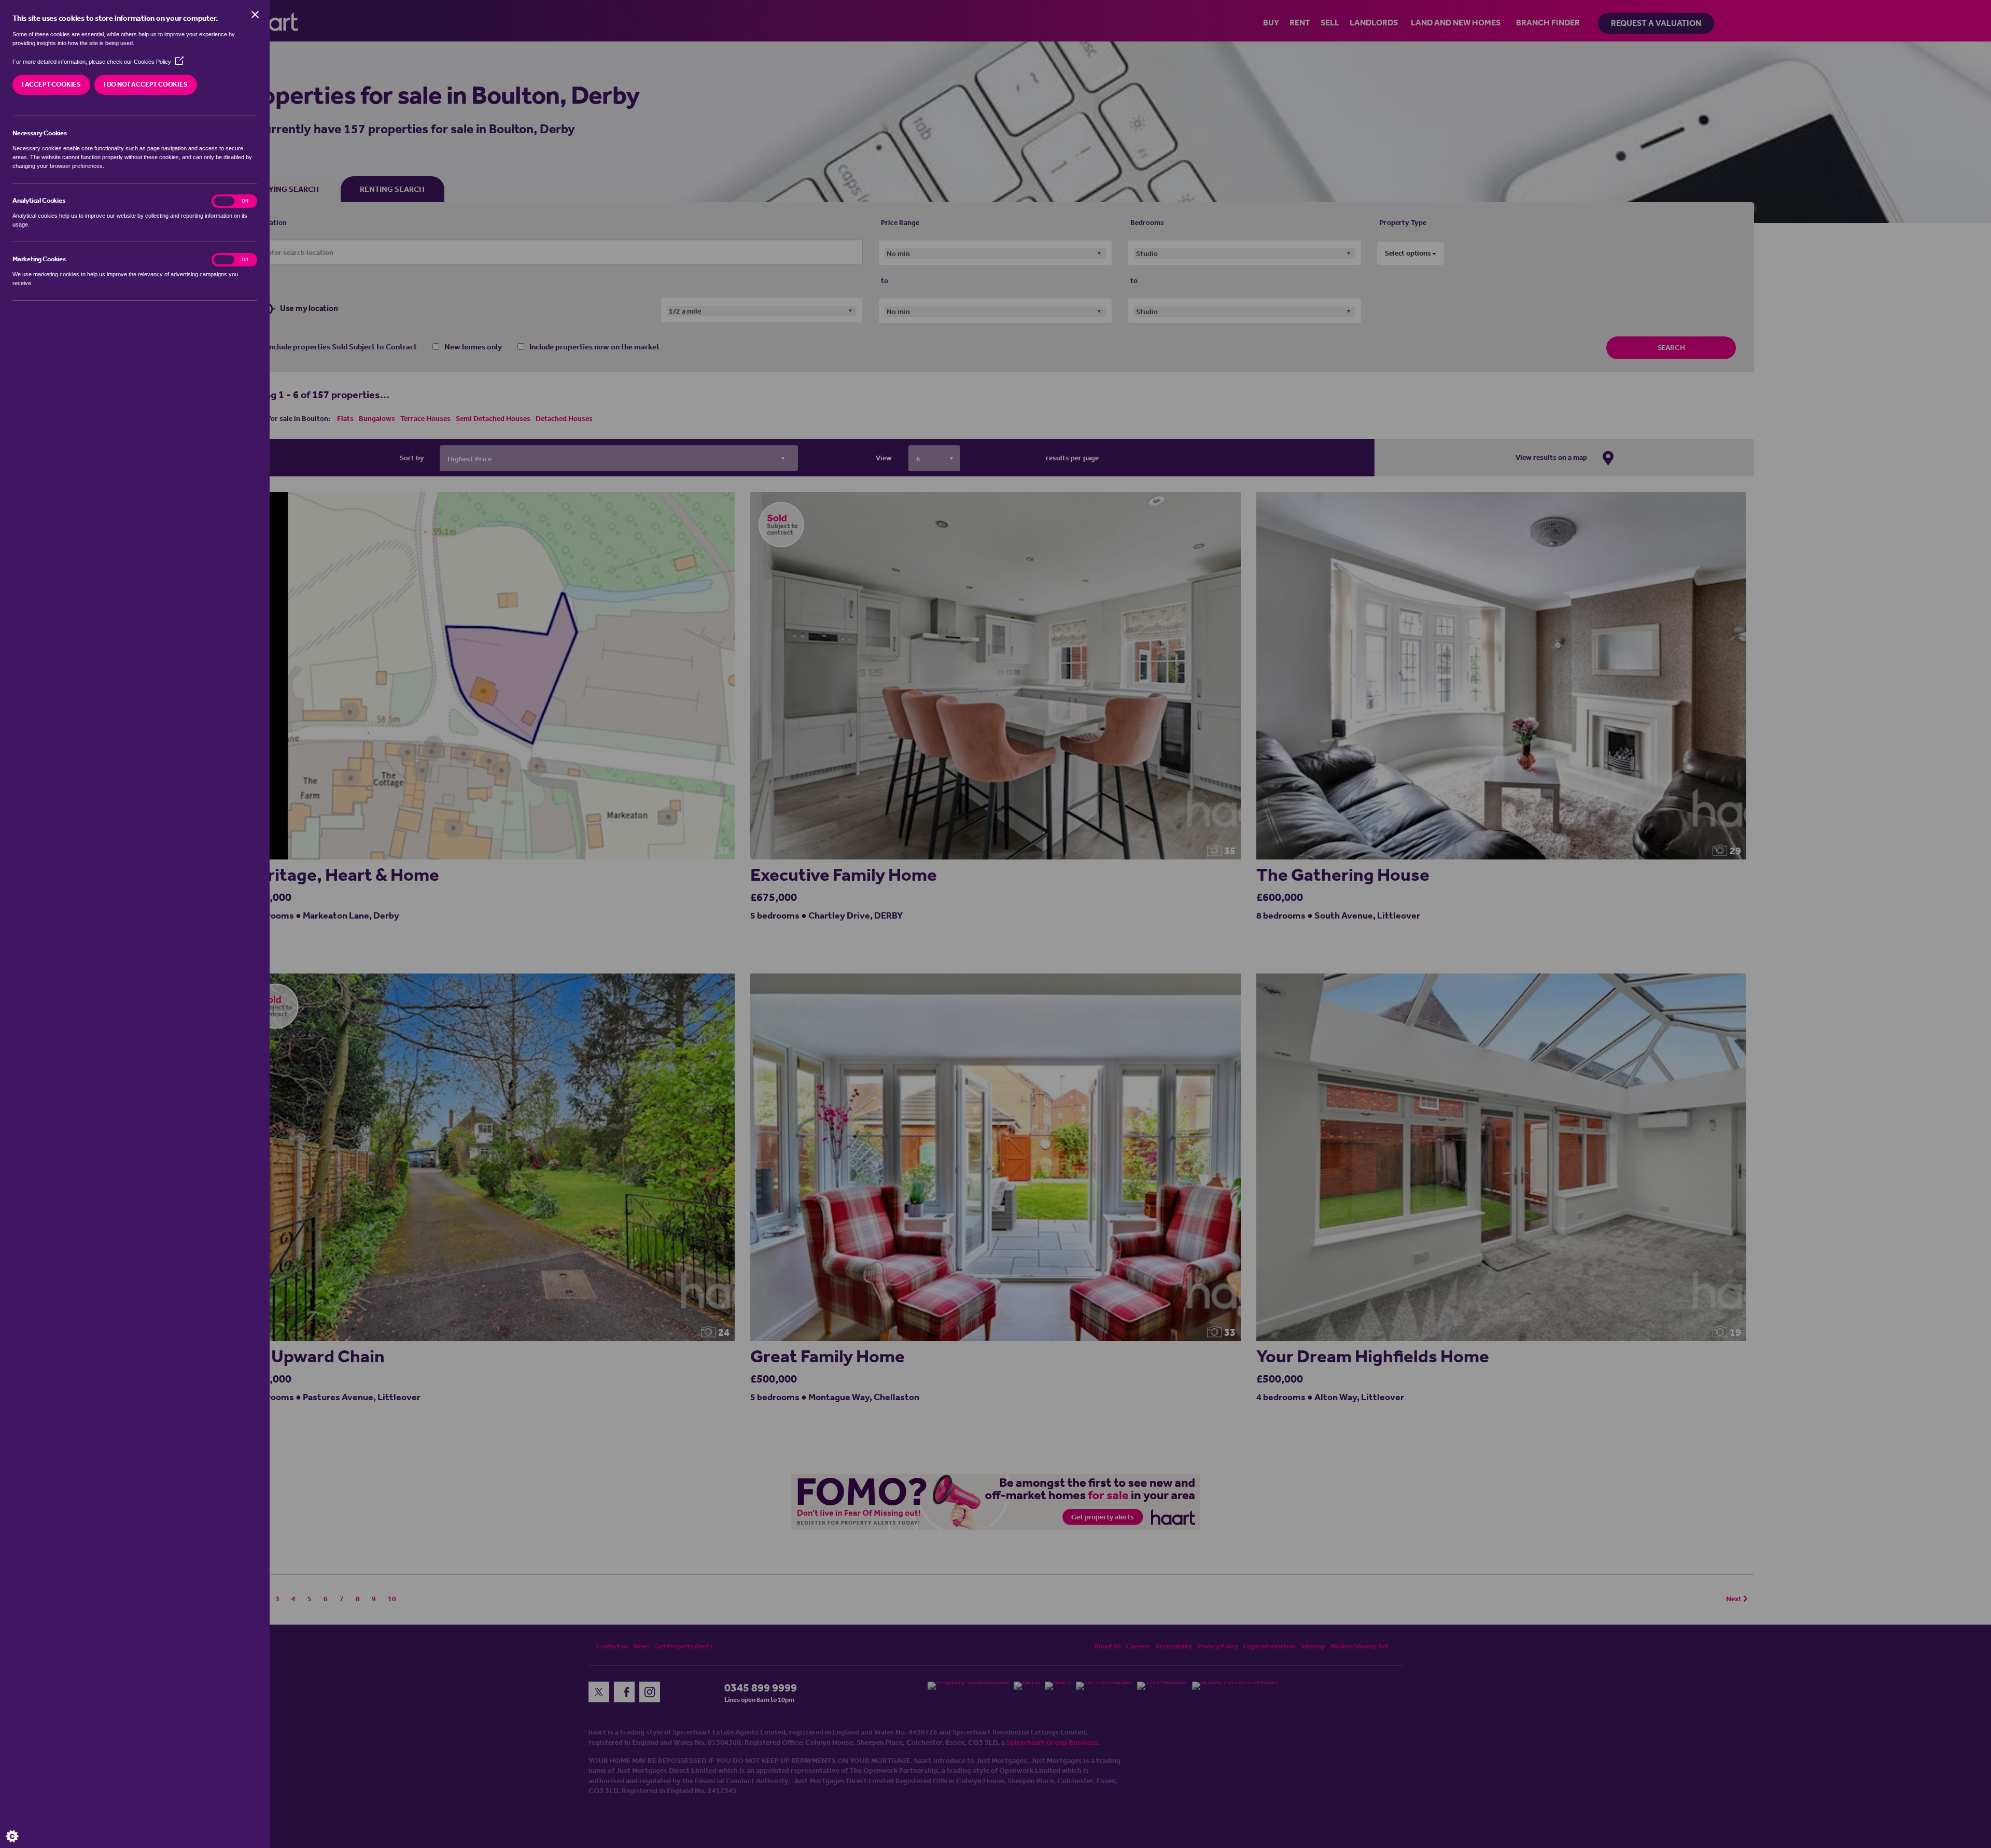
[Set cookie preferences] (21, 1827)
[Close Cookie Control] (255, 15)
